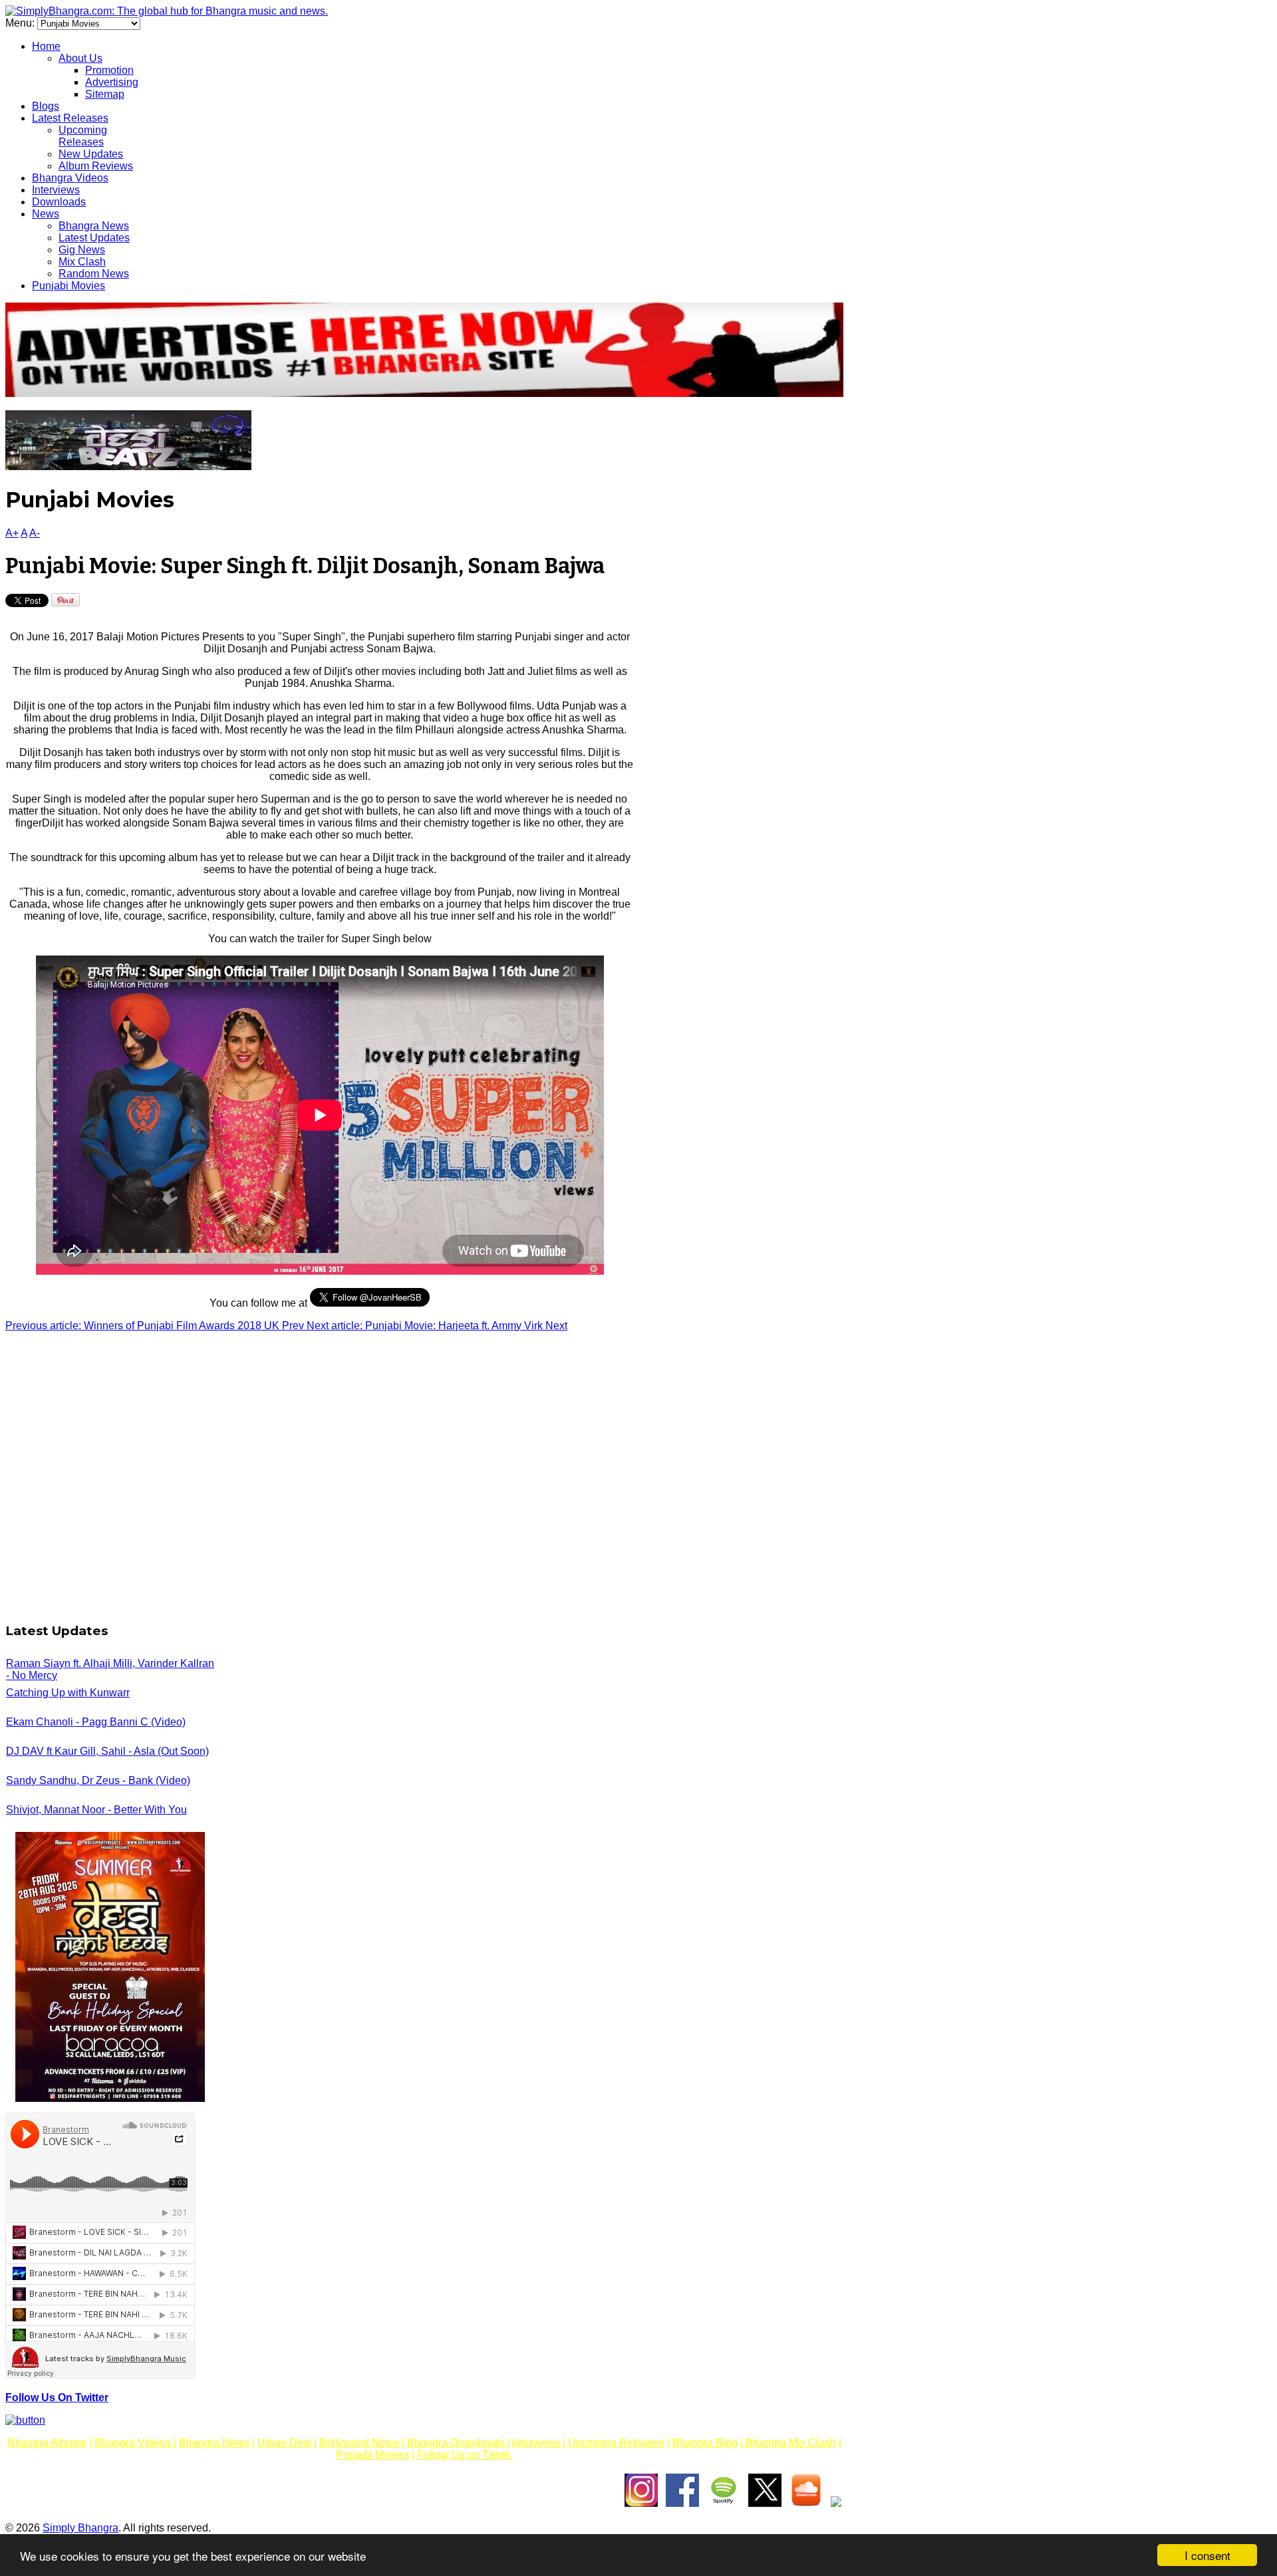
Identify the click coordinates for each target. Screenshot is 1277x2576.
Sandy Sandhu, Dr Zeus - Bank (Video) (98, 1780)
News (46, 214)
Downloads (59, 202)
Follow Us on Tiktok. (464, 2455)
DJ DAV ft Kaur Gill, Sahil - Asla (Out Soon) (107, 1751)
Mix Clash (82, 262)
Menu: (21, 23)
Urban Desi (286, 2443)
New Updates (91, 154)
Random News (94, 274)
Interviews (56, 190)
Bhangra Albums (47, 2443)
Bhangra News (94, 226)
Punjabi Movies (69, 286)
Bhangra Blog (705, 2443)
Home (46, 46)
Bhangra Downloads (457, 2443)
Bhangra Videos (70, 178)
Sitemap (105, 94)
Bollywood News (360, 2443)
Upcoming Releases (83, 136)
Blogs (46, 106)
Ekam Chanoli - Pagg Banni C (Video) (96, 1722)
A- (35, 533)
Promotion (109, 70)
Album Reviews (96, 166)
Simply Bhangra (80, 2528)
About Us (80, 58)
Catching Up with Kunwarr (68, 1693)
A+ (12, 533)
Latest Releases (70, 118)
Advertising (112, 82)
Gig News (82, 250)
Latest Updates (94, 238)
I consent (1207, 2555)
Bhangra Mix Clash (789, 2443)
